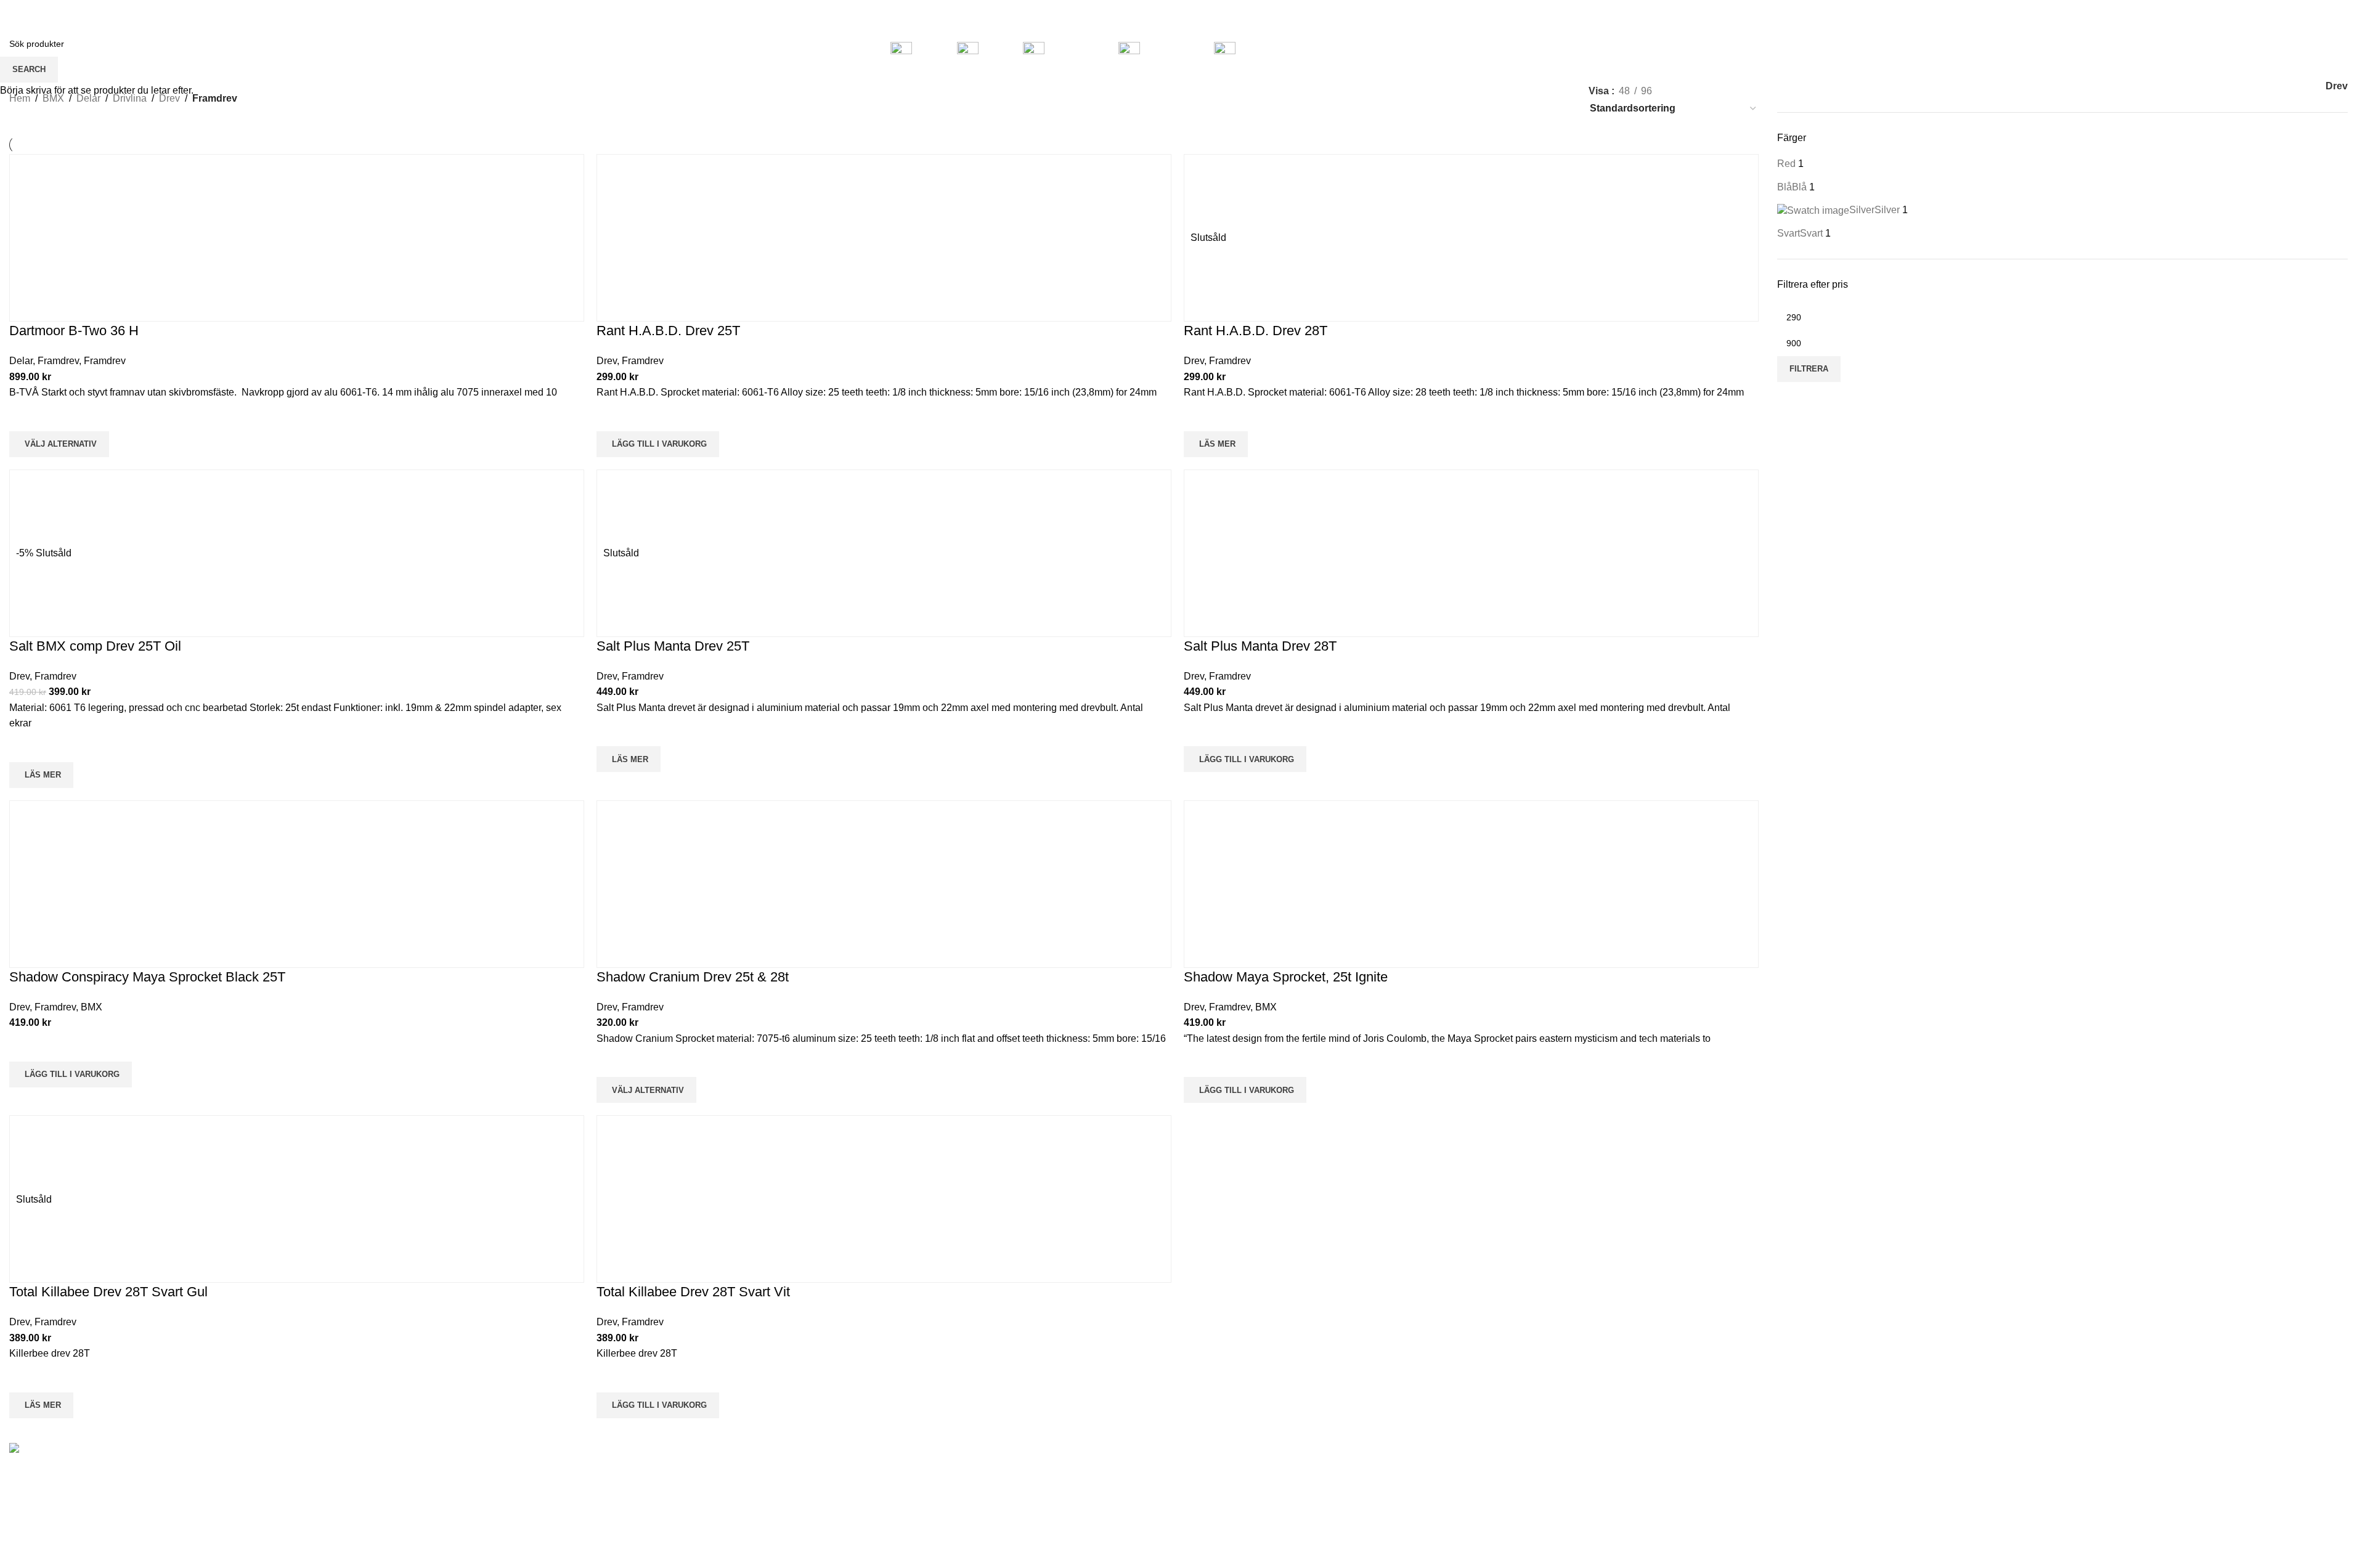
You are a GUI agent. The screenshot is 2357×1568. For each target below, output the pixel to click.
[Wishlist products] (2295, 52)
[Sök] (2278, 52)
